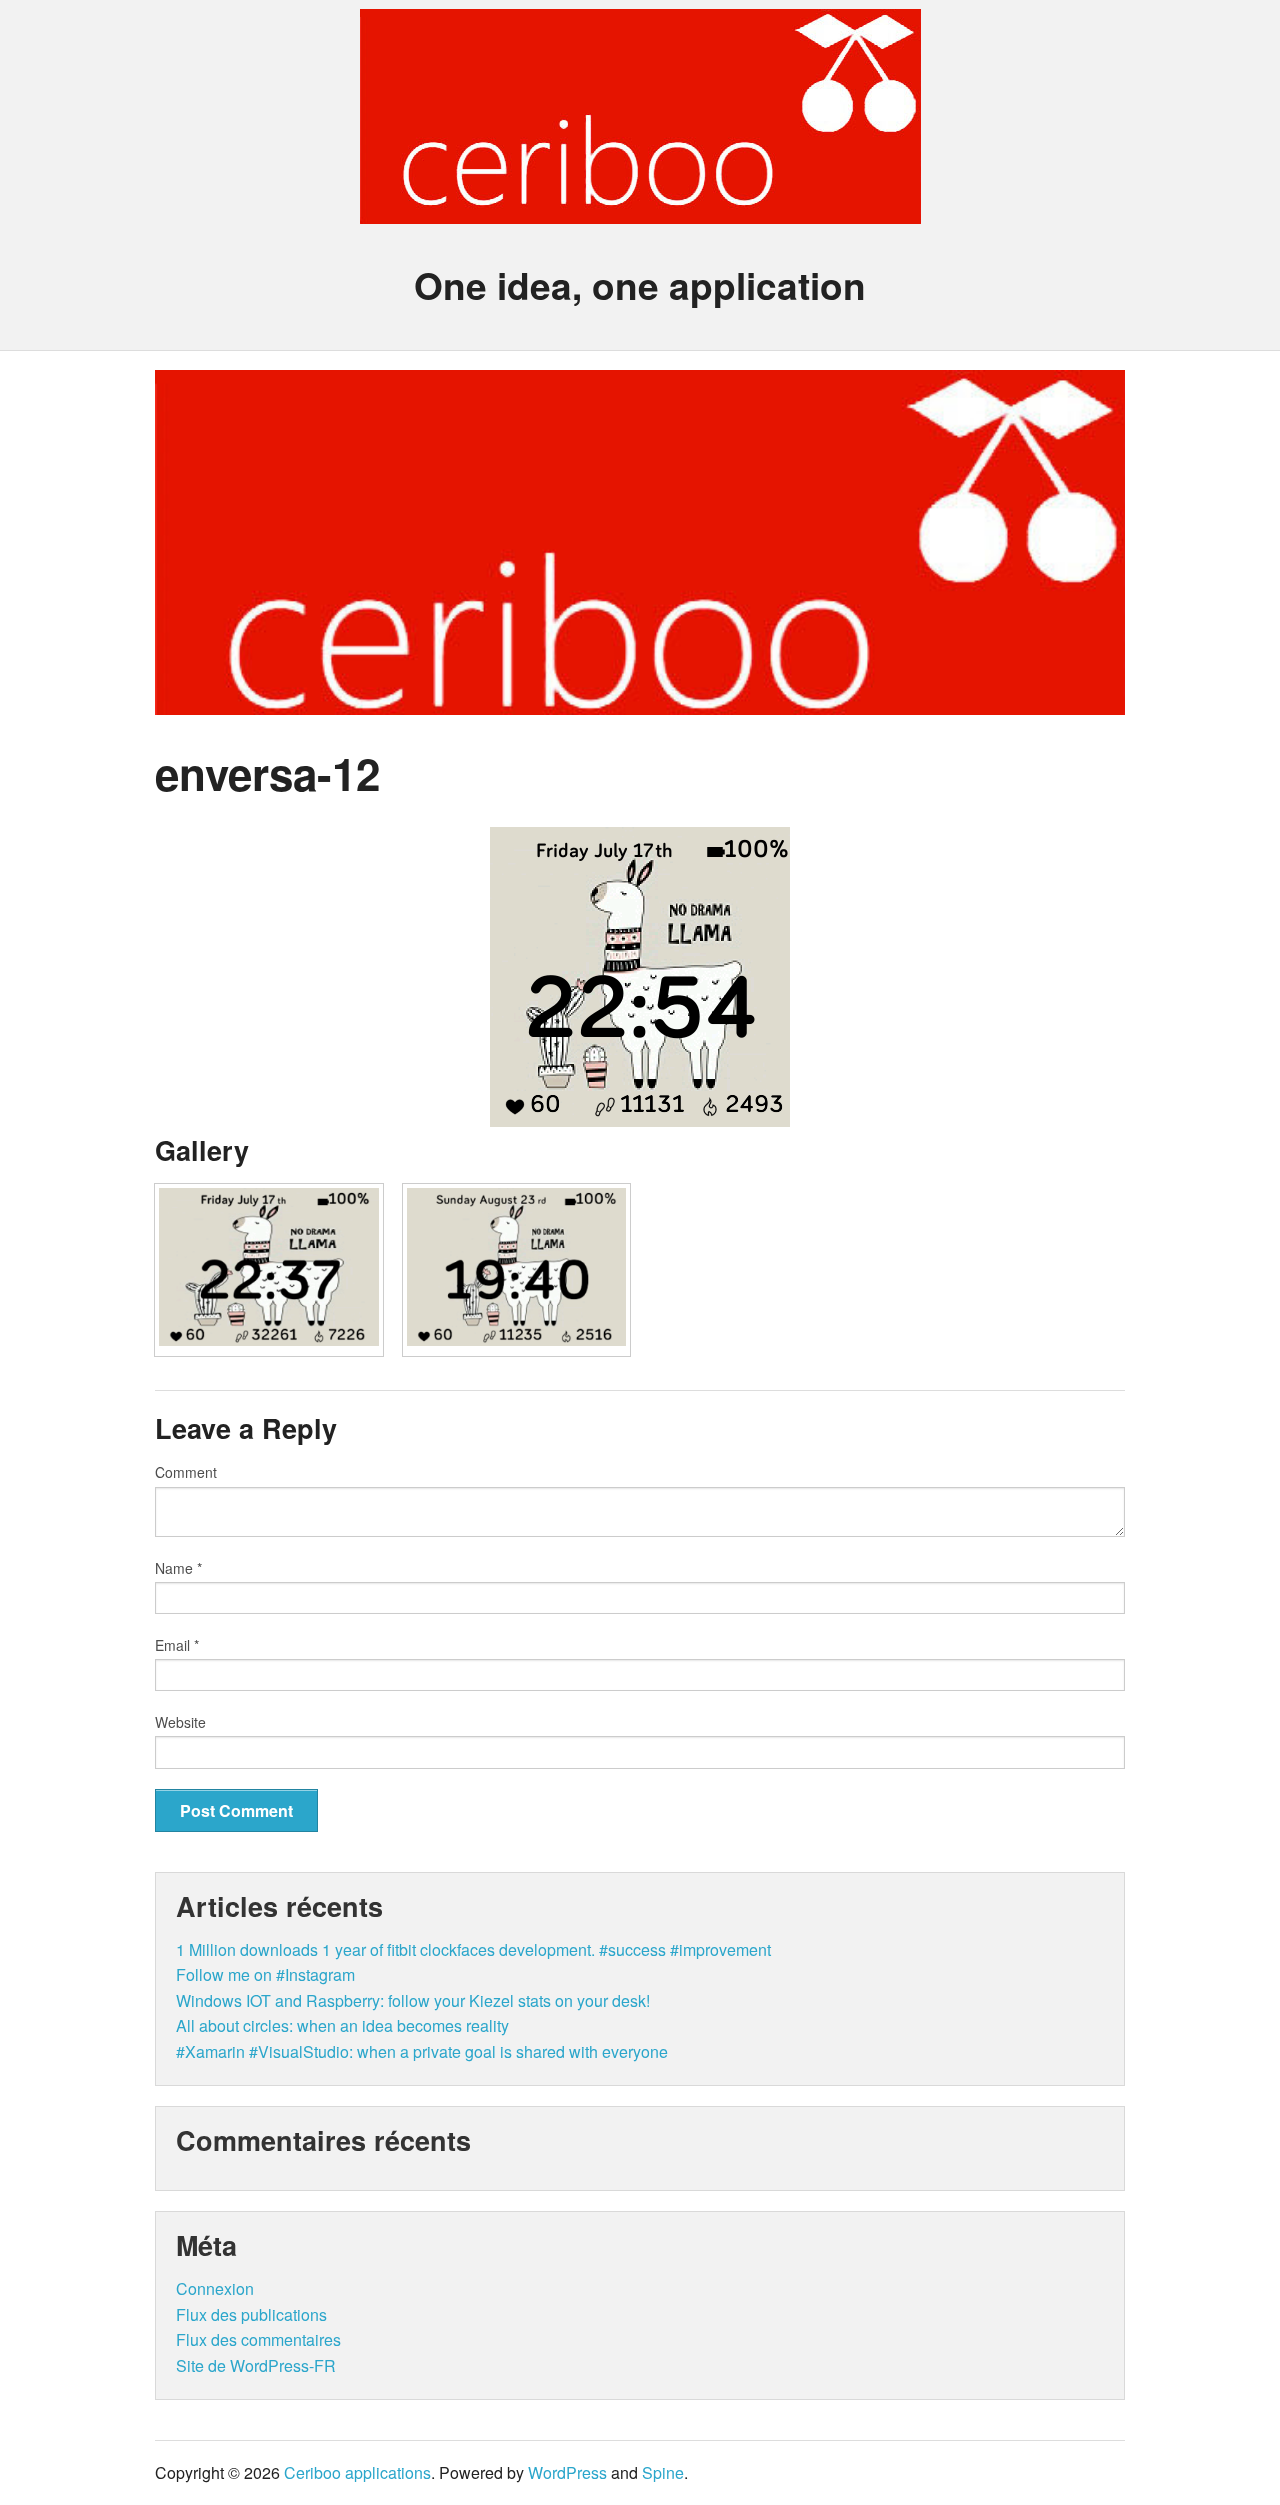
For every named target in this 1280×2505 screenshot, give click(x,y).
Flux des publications (251, 2314)
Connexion (215, 2288)
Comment (186, 1472)
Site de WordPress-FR (256, 2365)
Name (178, 1568)
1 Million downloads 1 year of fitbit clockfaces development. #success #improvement (473, 1949)
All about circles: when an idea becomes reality (342, 2025)
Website (180, 1722)
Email (177, 1645)
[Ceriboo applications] (640, 206)
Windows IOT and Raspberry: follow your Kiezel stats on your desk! (413, 2000)
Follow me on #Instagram (265, 1974)
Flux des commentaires (258, 2339)
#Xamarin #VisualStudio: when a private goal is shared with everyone (422, 2051)
